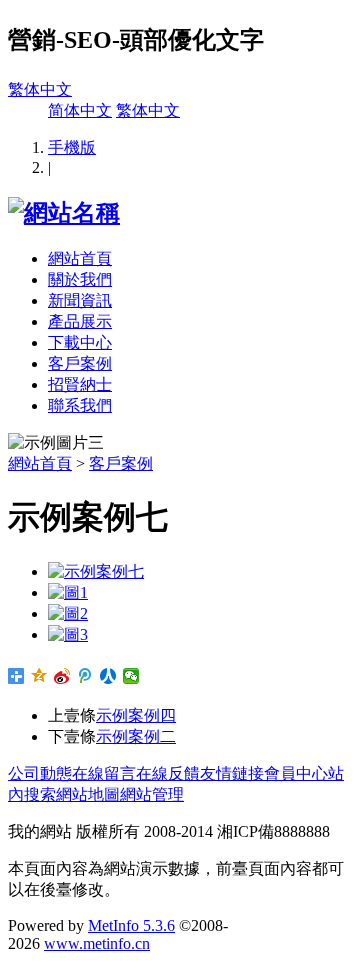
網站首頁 (80, 258)
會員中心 (296, 773)
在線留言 (104, 773)
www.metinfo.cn (97, 943)
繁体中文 (40, 89)
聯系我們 (80, 405)
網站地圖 (88, 794)
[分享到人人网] (108, 676)
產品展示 (80, 321)
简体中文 (80, 110)
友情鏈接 (232, 773)
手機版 (72, 147)
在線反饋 (168, 773)
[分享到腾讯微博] (85, 676)
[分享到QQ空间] (39, 676)
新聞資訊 (80, 300)
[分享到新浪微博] (62, 676)
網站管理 (152, 794)
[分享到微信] (131, 676)
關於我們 (80, 279)
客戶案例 (80, 363)
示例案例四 (136, 715)
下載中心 (80, 342)
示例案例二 (136, 736)
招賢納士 (80, 384)
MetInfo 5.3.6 (131, 925)
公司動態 (40, 773)
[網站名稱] (64, 213)
